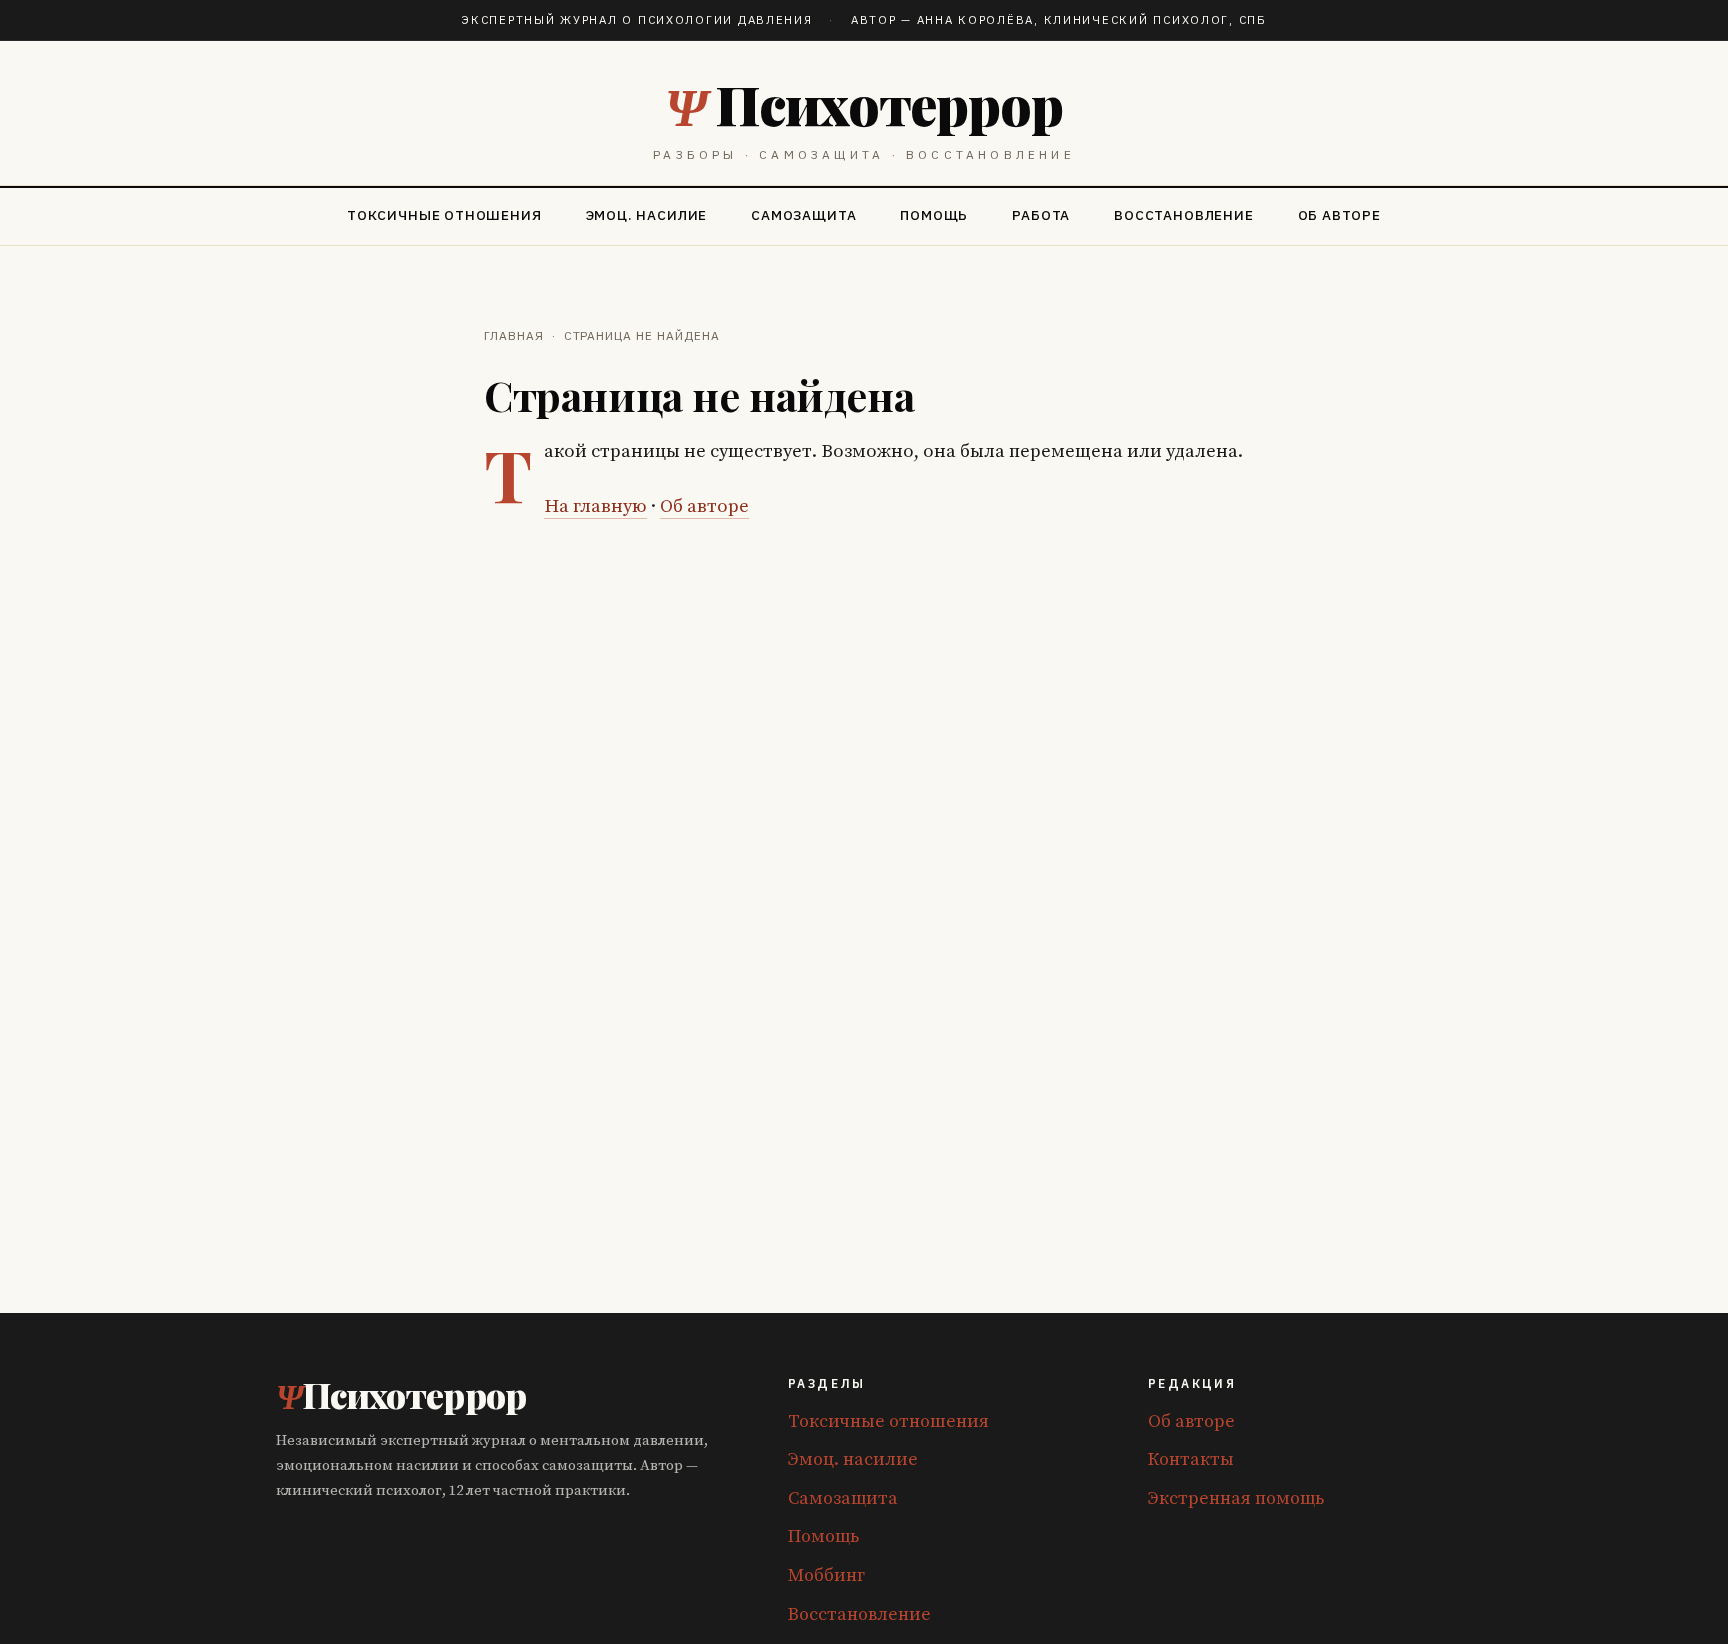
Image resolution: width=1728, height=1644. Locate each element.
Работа (1041, 215)
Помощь (934, 215)
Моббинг (826, 1575)
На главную (595, 506)
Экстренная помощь (1236, 1498)
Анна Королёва (975, 19)
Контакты (1191, 1459)
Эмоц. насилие (647, 215)
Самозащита (803, 215)
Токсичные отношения (444, 215)
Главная (514, 335)
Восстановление (1183, 215)
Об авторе (1339, 215)
